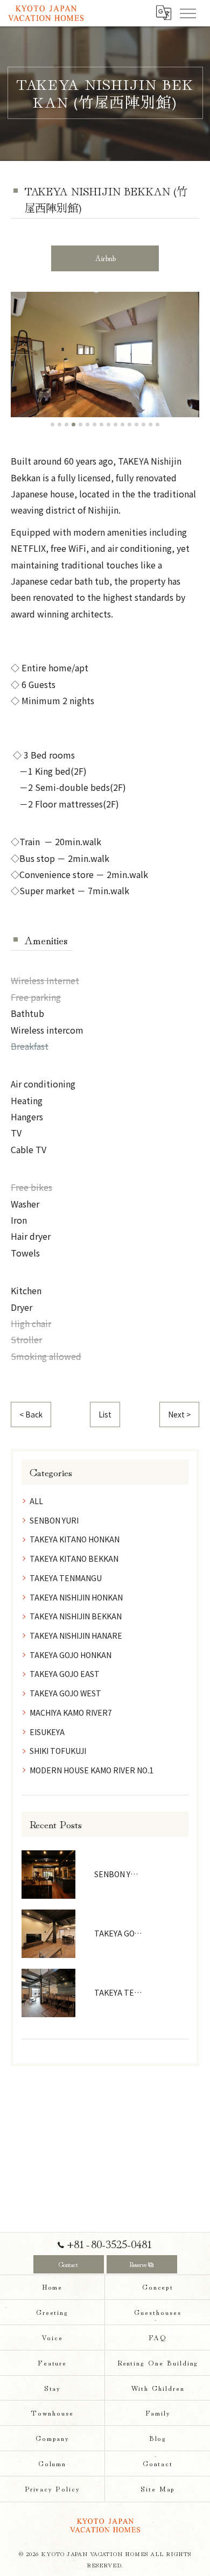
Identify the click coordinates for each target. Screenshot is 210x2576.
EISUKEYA (47, 1732)
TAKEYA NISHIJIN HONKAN (76, 1597)
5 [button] (80, 424)
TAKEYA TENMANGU (66, 1578)
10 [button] (115, 424)
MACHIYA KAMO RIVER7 (71, 1712)
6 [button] (87, 424)
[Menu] (187, 13)
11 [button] (122, 424)
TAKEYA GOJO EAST (65, 1674)
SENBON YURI (54, 1520)
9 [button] (108, 424)
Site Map (158, 2489)
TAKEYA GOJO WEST (65, 1693)
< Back (31, 1414)
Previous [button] (22, 359)
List (105, 1414)
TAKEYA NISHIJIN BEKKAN (76, 1616)
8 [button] (101, 424)
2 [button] (59, 424)
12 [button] (129, 424)
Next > (179, 1414)
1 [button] (52, 424)
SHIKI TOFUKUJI (58, 1751)
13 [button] (136, 424)
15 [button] (150, 424)
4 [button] (73, 424)
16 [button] (157, 424)
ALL (36, 1501)
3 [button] (66, 424)
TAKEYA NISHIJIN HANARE (76, 1636)
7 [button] (94, 424)
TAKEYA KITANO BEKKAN (74, 1559)
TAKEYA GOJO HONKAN (71, 1655)
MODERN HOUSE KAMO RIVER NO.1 (92, 1770)
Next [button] (188, 359)
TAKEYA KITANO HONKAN (75, 1539)
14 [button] (143, 424)
